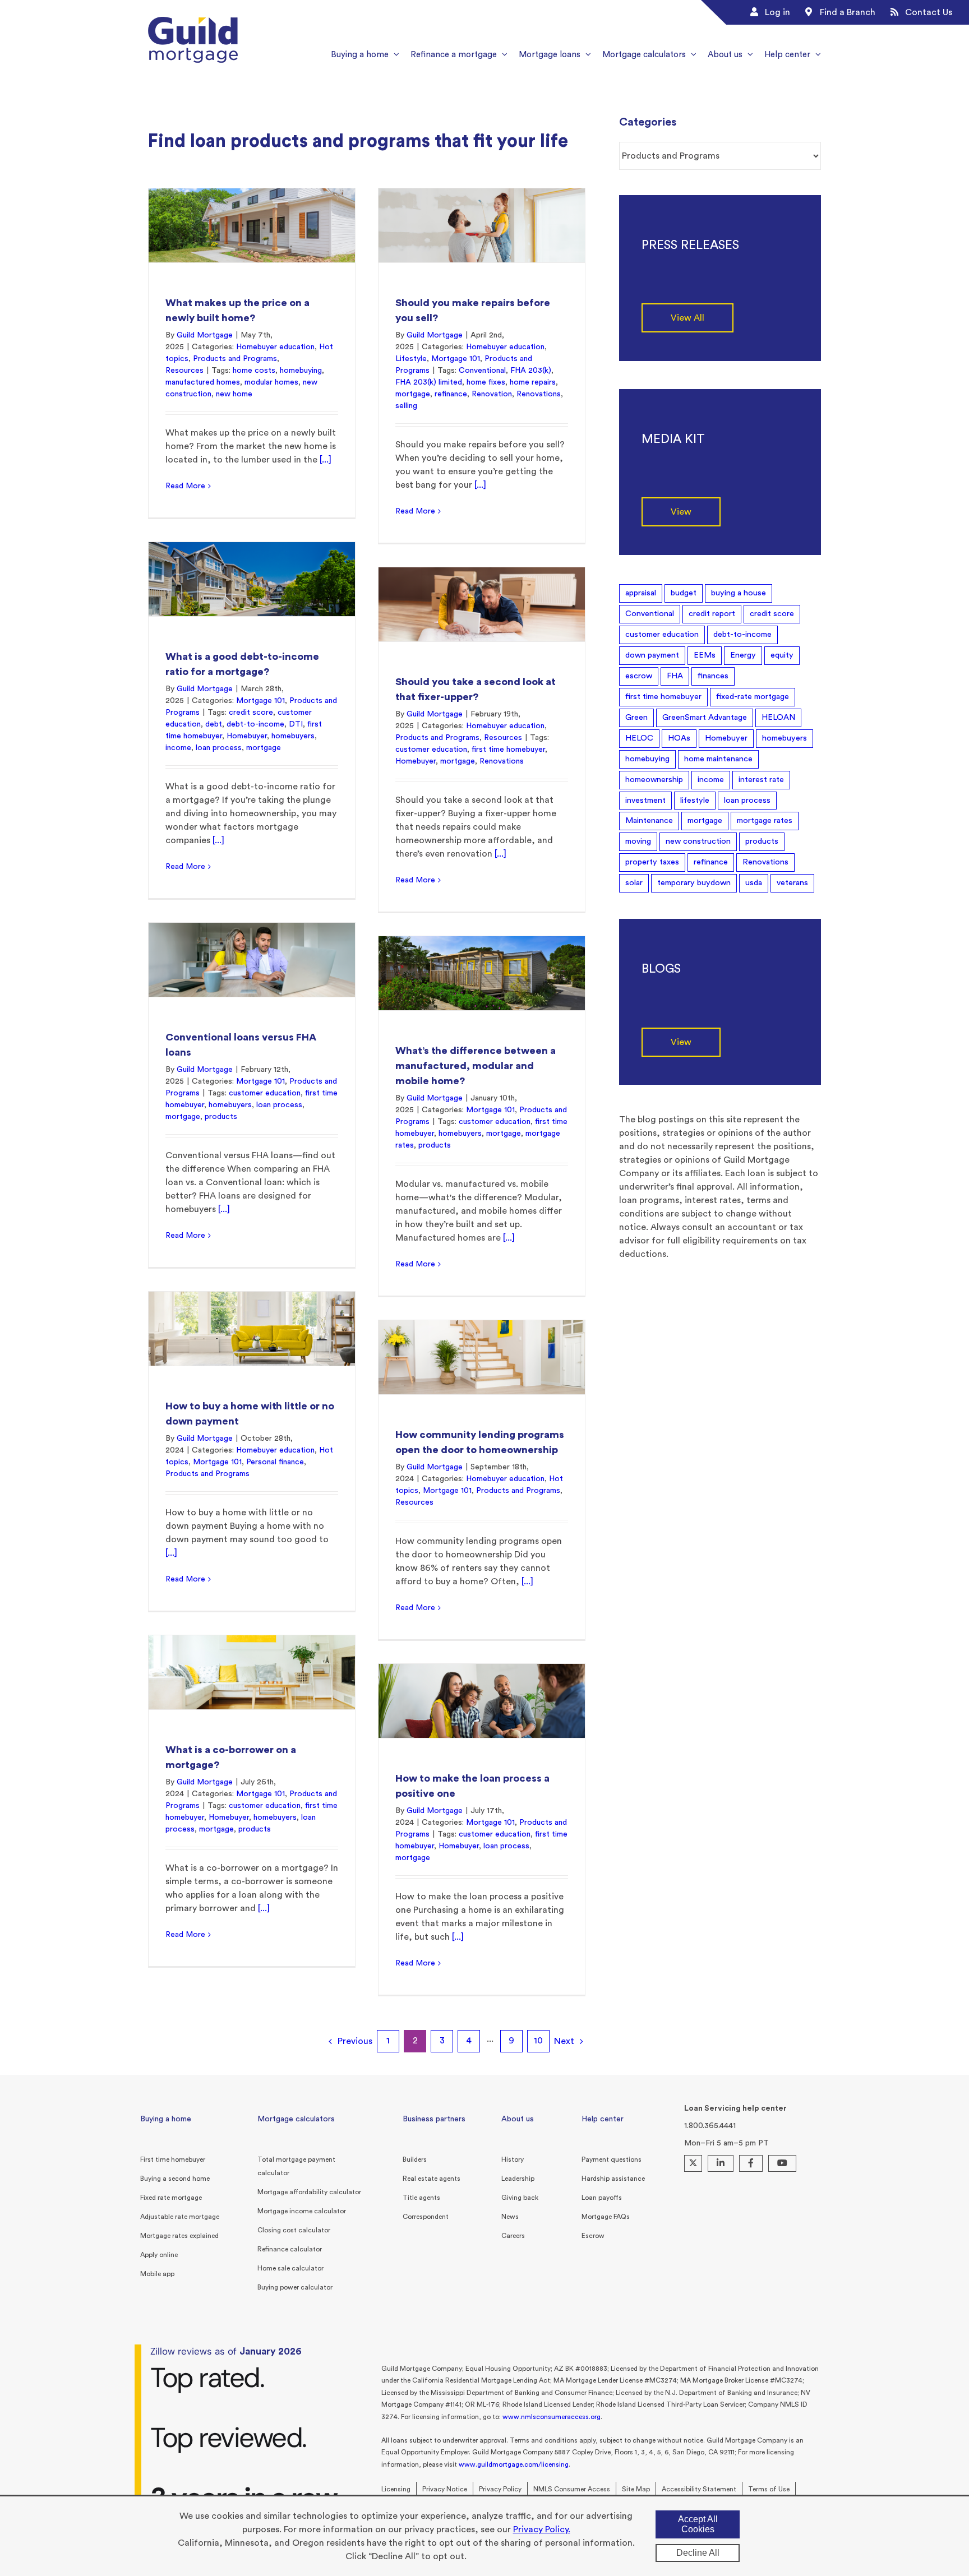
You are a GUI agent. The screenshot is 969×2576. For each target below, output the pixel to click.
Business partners (434, 2119)
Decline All (698, 2553)
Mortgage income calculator (302, 2211)
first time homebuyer (508, 750)
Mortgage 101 (456, 359)
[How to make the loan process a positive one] (482, 1701)
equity (782, 655)
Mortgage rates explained (179, 2236)
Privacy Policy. (542, 2529)
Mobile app (157, 2274)
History (513, 2159)
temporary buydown (694, 883)
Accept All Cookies (698, 2524)
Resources (184, 371)
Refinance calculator (290, 2249)
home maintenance (718, 759)
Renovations (539, 394)
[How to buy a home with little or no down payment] (252, 1328)
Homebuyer (247, 736)
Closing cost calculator (294, 2230)
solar (634, 883)
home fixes (486, 382)
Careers (513, 2236)
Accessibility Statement (699, 2489)
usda (754, 883)
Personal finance (275, 1462)
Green (636, 717)
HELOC (639, 738)
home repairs (533, 382)
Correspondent (426, 2217)
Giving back (520, 2198)
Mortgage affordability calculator (309, 2192)
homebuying (301, 371)
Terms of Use (769, 2489)
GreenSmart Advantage (705, 717)
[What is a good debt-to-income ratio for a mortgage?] (252, 579)
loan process (219, 748)
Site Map (636, 2489)
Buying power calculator (295, 2287)
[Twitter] (693, 2163)
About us (518, 2119)
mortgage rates (765, 820)
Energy (743, 655)
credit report (712, 614)
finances (713, 676)
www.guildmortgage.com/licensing (514, 2464)
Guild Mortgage (205, 335)
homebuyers (293, 736)
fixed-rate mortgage (753, 697)
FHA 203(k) (531, 371)
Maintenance (649, 820)
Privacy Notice (445, 2489)
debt (214, 724)
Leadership (518, 2179)
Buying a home (166, 2119)
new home (234, 394)
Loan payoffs (602, 2198)
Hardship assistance (613, 2179)
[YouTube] (782, 2163)
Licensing (396, 2489)
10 (538, 2041)
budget (684, 593)
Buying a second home (175, 2179)
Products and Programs (235, 359)
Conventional (482, 371)
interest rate (761, 780)
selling (406, 406)
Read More (185, 486)
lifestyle (695, 800)
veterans (792, 883)
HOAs (679, 738)
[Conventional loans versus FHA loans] (252, 959)
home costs (254, 371)
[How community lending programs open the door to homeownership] (482, 1357)
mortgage (413, 394)
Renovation (492, 394)
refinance (451, 394)
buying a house (739, 593)
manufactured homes (203, 382)
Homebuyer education (275, 347)
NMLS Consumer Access (572, 2489)
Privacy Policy (500, 2489)
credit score (251, 713)
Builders (415, 2159)
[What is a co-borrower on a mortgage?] (252, 1672)
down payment (652, 655)
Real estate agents (432, 2179)
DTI (296, 724)
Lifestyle (411, 359)
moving (638, 841)
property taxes (652, 862)
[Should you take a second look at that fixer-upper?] (482, 604)
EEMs (705, 655)
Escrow (593, 2236)
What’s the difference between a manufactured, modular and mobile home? (476, 1066)
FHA (675, 676)
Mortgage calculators (296, 2119)
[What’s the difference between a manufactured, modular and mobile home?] (482, 973)
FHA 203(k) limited (429, 382)
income (178, 748)
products (221, 1117)
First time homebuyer (173, 2159)
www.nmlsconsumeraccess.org (552, 2417)
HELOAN (778, 717)
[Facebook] (751, 2163)
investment (645, 800)
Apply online (159, 2255)
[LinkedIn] (721, 2163)
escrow (639, 676)
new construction (698, 841)
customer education (431, 750)
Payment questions (612, 2159)
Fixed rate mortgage (171, 2198)
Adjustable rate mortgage (180, 2217)
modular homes (271, 382)
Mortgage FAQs (606, 2217)
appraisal (641, 593)
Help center (603, 2119)
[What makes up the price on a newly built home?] (252, 225)
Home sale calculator (290, 2268)
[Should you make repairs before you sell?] (482, 225)
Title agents (421, 2198)
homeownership (654, 780)
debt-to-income (255, 724)
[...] (326, 460)
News (510, 2217)
